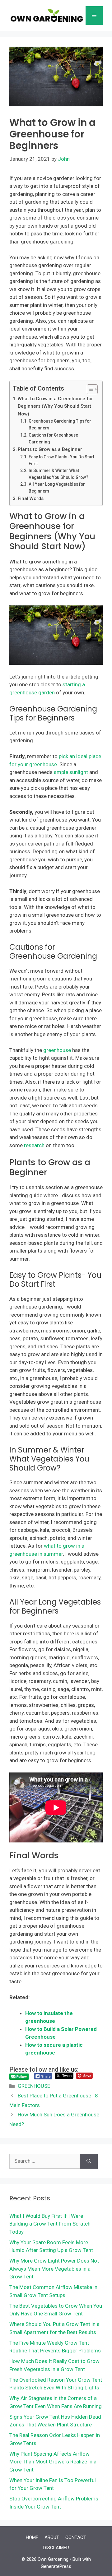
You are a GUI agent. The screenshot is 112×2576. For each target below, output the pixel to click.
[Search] (89, 2161)
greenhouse (57, 1050)
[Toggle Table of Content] (89, 389)
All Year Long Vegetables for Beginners (57, 488)
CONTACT (76, 2537)
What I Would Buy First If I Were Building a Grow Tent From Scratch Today (50, 2224)
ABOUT (52, 2537)
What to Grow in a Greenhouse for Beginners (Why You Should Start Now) (55, 406)
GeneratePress (56, 2566)
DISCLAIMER (56, 2548)
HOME (32, 2537)
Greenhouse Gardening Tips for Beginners (60, 424)
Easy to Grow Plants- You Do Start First (61, 460)
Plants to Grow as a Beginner (50, 449)
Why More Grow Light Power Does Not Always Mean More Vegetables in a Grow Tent (54, 2269)
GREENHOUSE (34, 2086)
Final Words (31, 498)
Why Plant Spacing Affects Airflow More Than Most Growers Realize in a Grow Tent (53, 2462)
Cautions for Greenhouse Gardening (53, 438)
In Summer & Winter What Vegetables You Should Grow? (58, 474)
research (34, 1145)
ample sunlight (71, 772)
